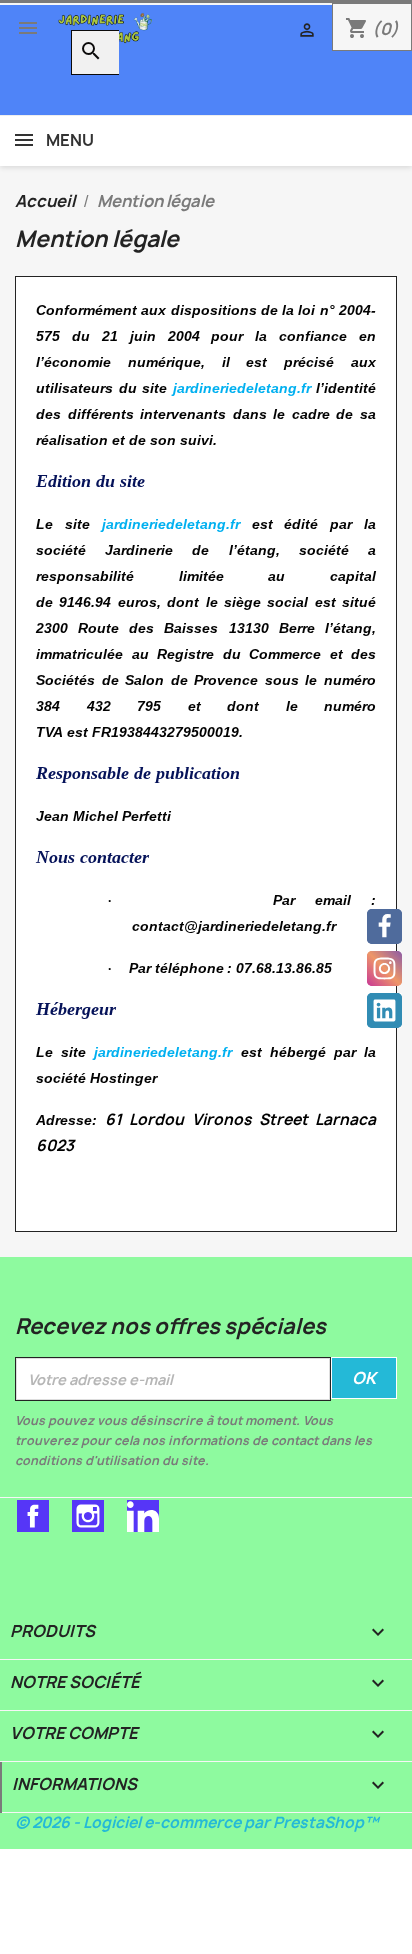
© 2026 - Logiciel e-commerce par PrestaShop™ (196, 1822)
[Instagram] (384, 968)
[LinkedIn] (384, 1010)
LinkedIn (143, 1516)
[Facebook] (384, 926)
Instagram (88, 1516)
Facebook (33, 1516)
